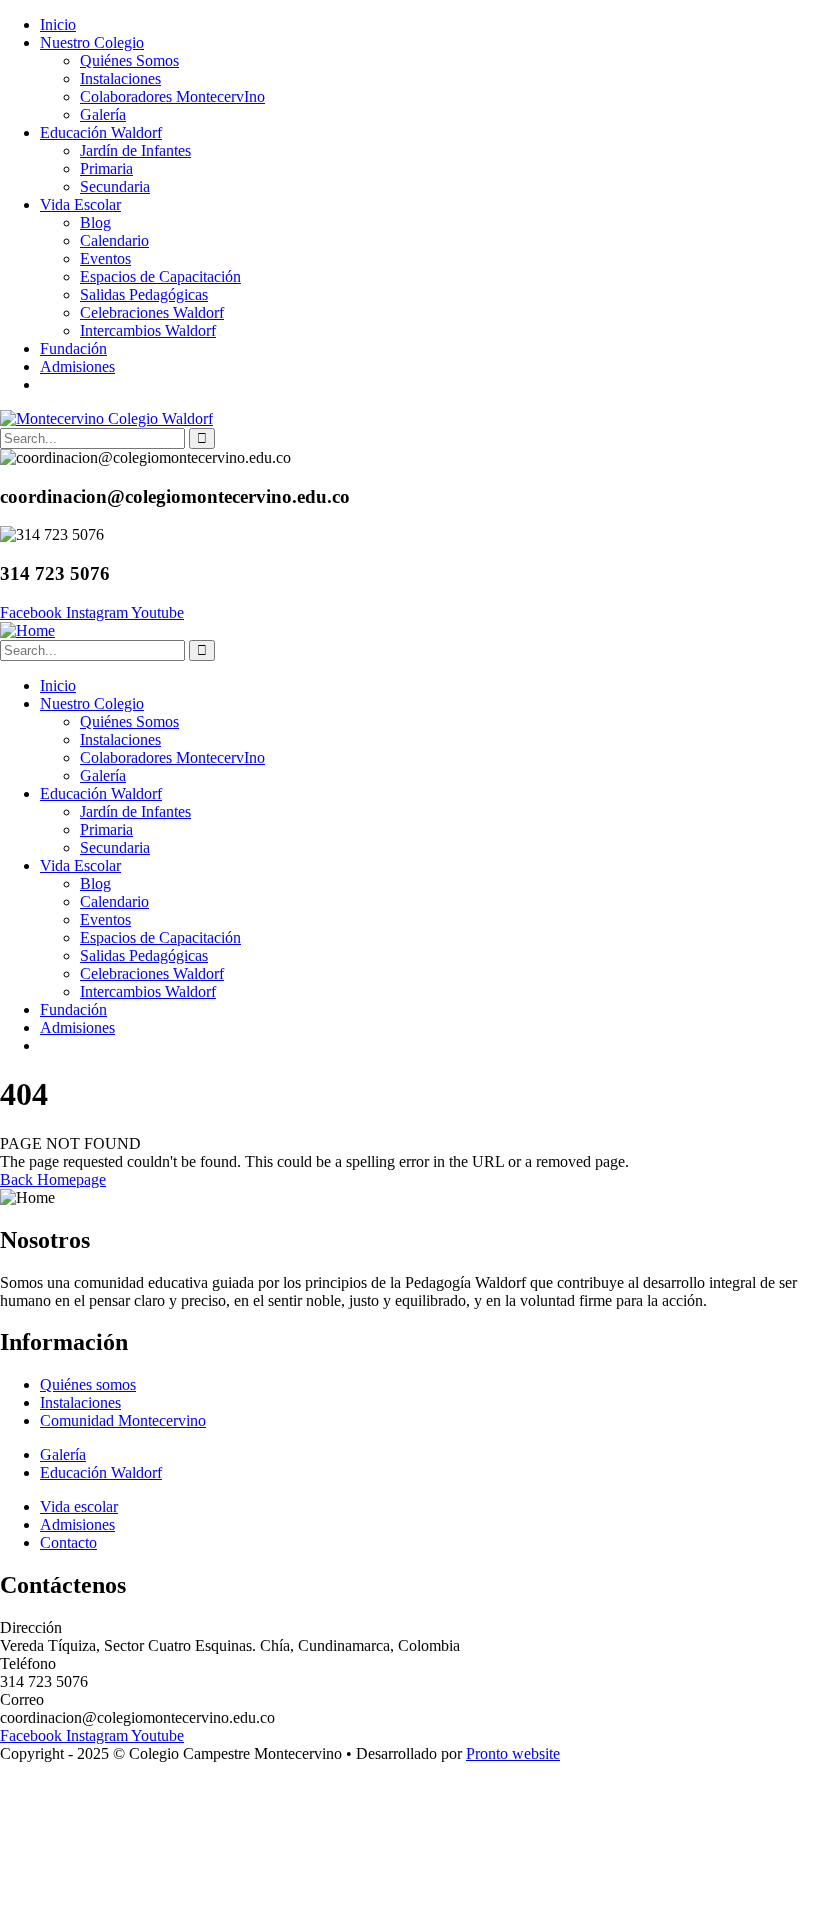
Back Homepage (53, 1179)
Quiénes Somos (129, 60)
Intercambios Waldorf (148, 330)
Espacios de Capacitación (160, 276)
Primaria (106, 168)
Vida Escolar (80, 204)
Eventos (105, 258)
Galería (103, 114)
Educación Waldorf (101, 132)
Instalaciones (120, 78)
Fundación (73, 348)
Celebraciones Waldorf (152, 312)
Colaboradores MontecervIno (172, 96)
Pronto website (513, 1753)
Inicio (58, 24)
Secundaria (115, 186)
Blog (95, 222)
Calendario (114, 240)
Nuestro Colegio (92, 42)
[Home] (27, 630)
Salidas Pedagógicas (144, 294)
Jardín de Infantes (135, 150)
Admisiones (77, 366)
